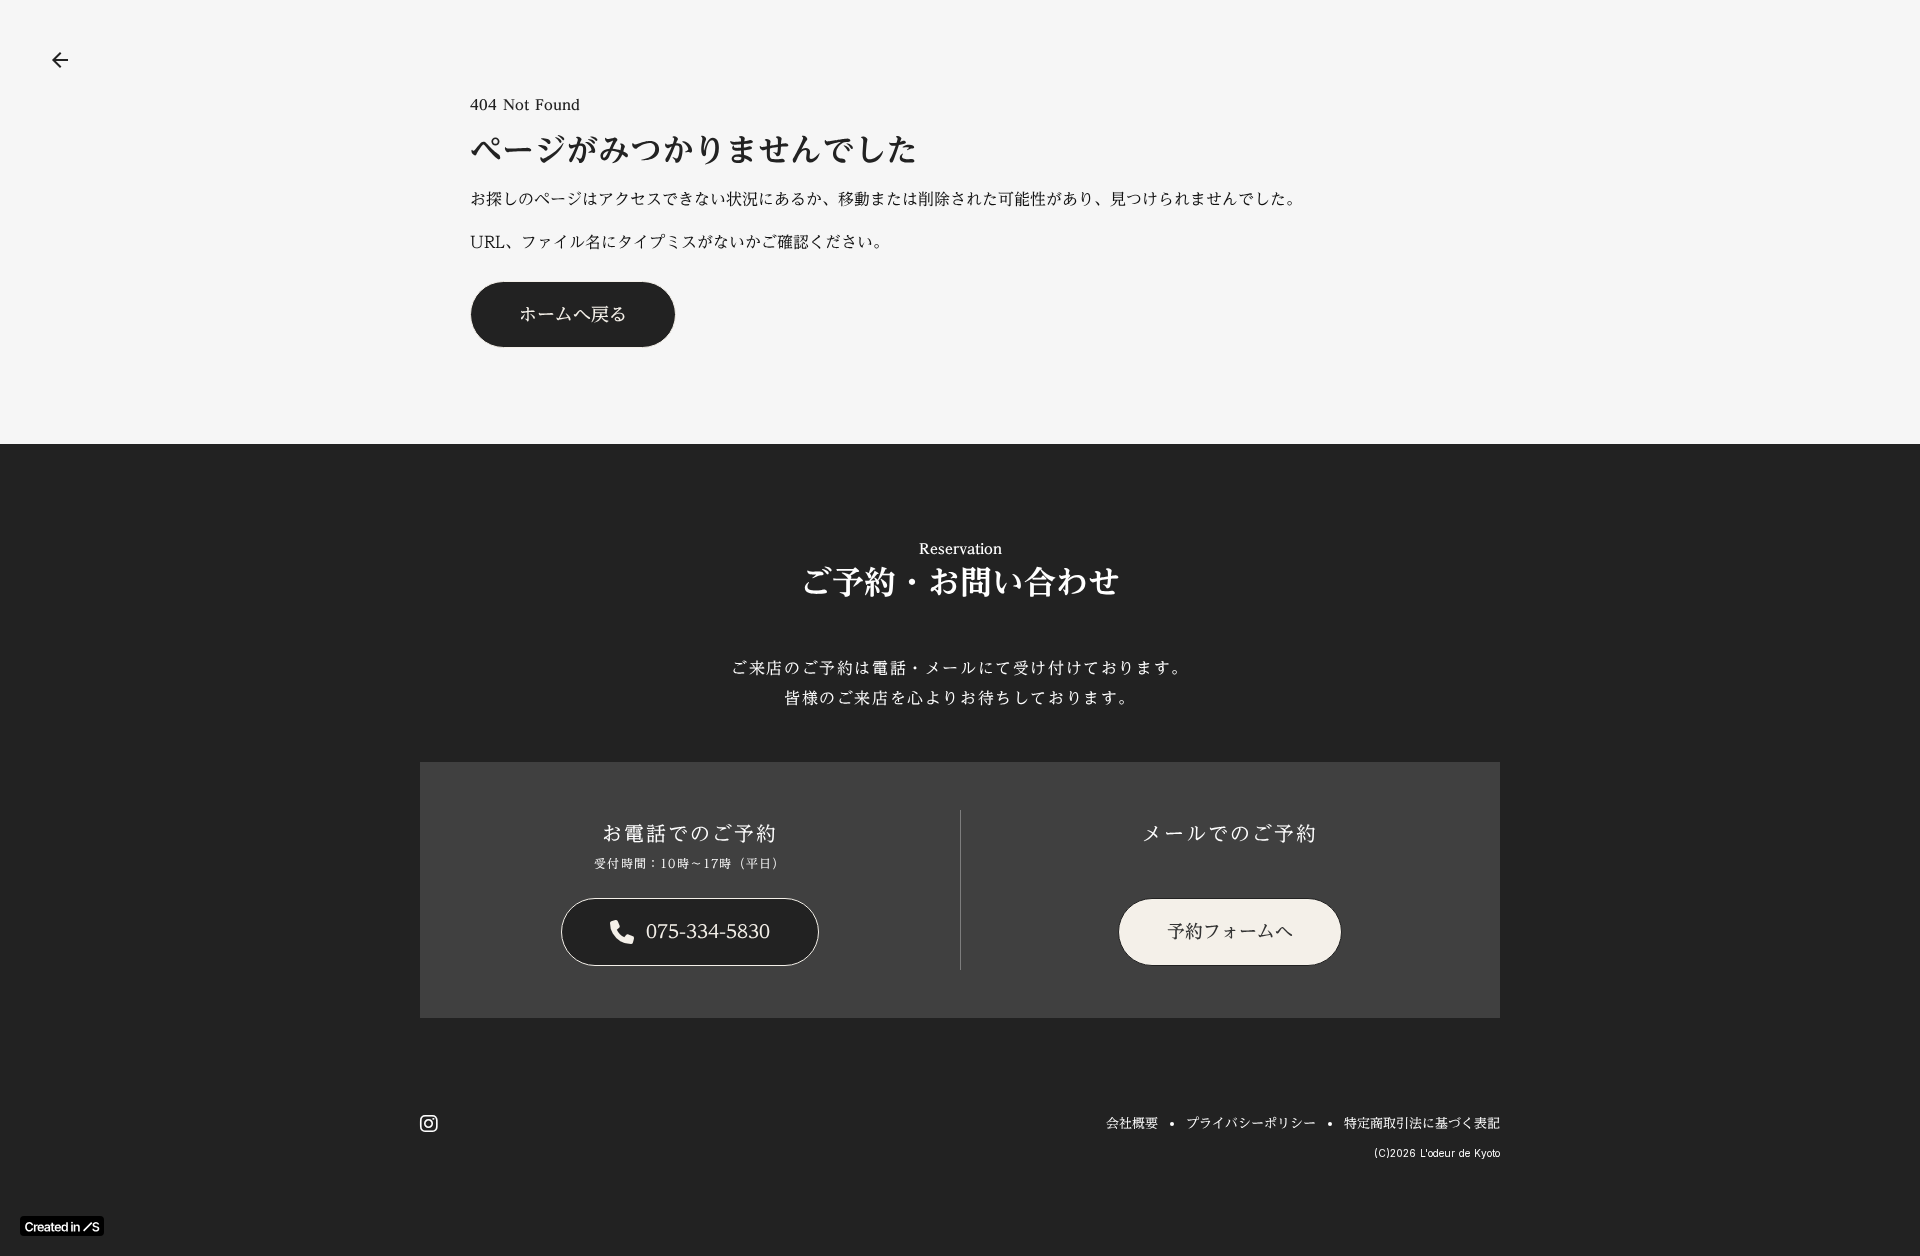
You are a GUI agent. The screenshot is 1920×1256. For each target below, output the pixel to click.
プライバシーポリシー (1251, 1123)
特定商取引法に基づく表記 (1422, 1123)
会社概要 (1132, 1123)
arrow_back (60, 60)
